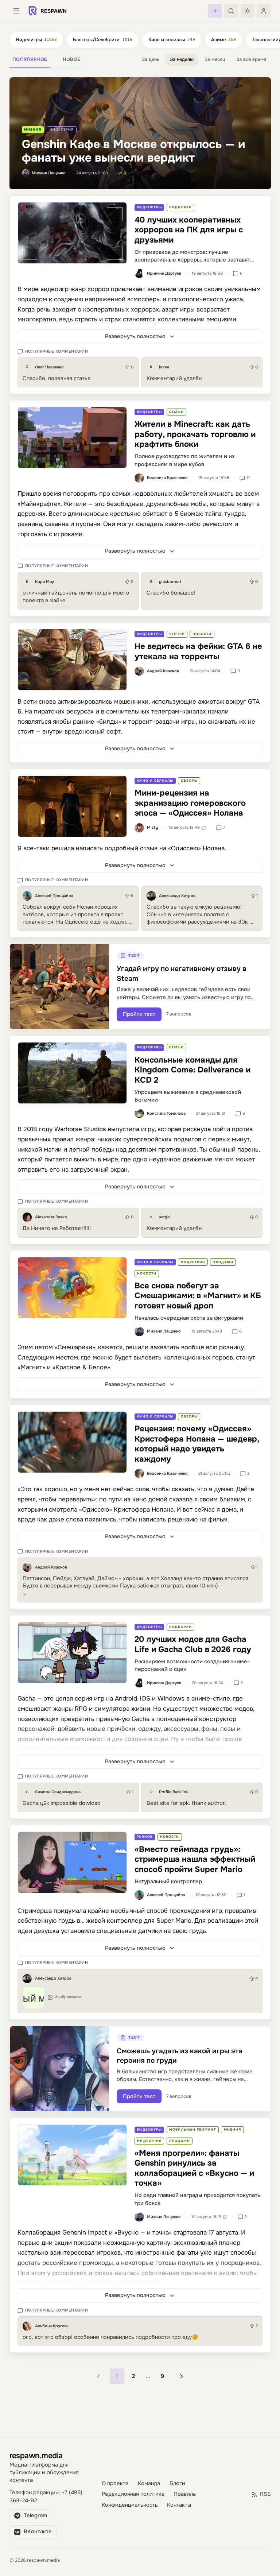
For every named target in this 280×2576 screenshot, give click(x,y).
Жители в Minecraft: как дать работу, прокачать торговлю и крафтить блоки (195, 434)
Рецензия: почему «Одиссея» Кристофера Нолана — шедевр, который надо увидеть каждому (197, 1444)
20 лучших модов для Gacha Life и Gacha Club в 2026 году (193, 1644)
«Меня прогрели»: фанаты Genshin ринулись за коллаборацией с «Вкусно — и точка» (194, 2168)
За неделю (182, 59)
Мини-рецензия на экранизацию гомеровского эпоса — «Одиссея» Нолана (190, 803)
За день (151, 59)
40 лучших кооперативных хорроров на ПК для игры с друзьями (189, 230)
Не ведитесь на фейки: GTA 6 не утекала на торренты (198, 651)
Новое (72, 59)
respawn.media (36, 2455)
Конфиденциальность (130, 2505)
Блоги (177, 2484)
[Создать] (215, 11)
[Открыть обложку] (72, 233)
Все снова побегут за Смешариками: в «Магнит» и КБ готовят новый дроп (198, 1296)
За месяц (215, 59)
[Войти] (264, 11)
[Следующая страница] (181, 2376)
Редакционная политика (133, 2494)
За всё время (251, 59)
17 (248, 477)
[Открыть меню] (16, 11)
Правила (185, 2494)
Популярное (30, 59)
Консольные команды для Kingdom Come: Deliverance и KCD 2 (192, 1070)
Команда (149, 2484)
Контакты (179, 2505)
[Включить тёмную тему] (248, 11)
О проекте (115, 2484)
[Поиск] (231, 11)
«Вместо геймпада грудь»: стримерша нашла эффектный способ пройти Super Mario (195, 1859)
